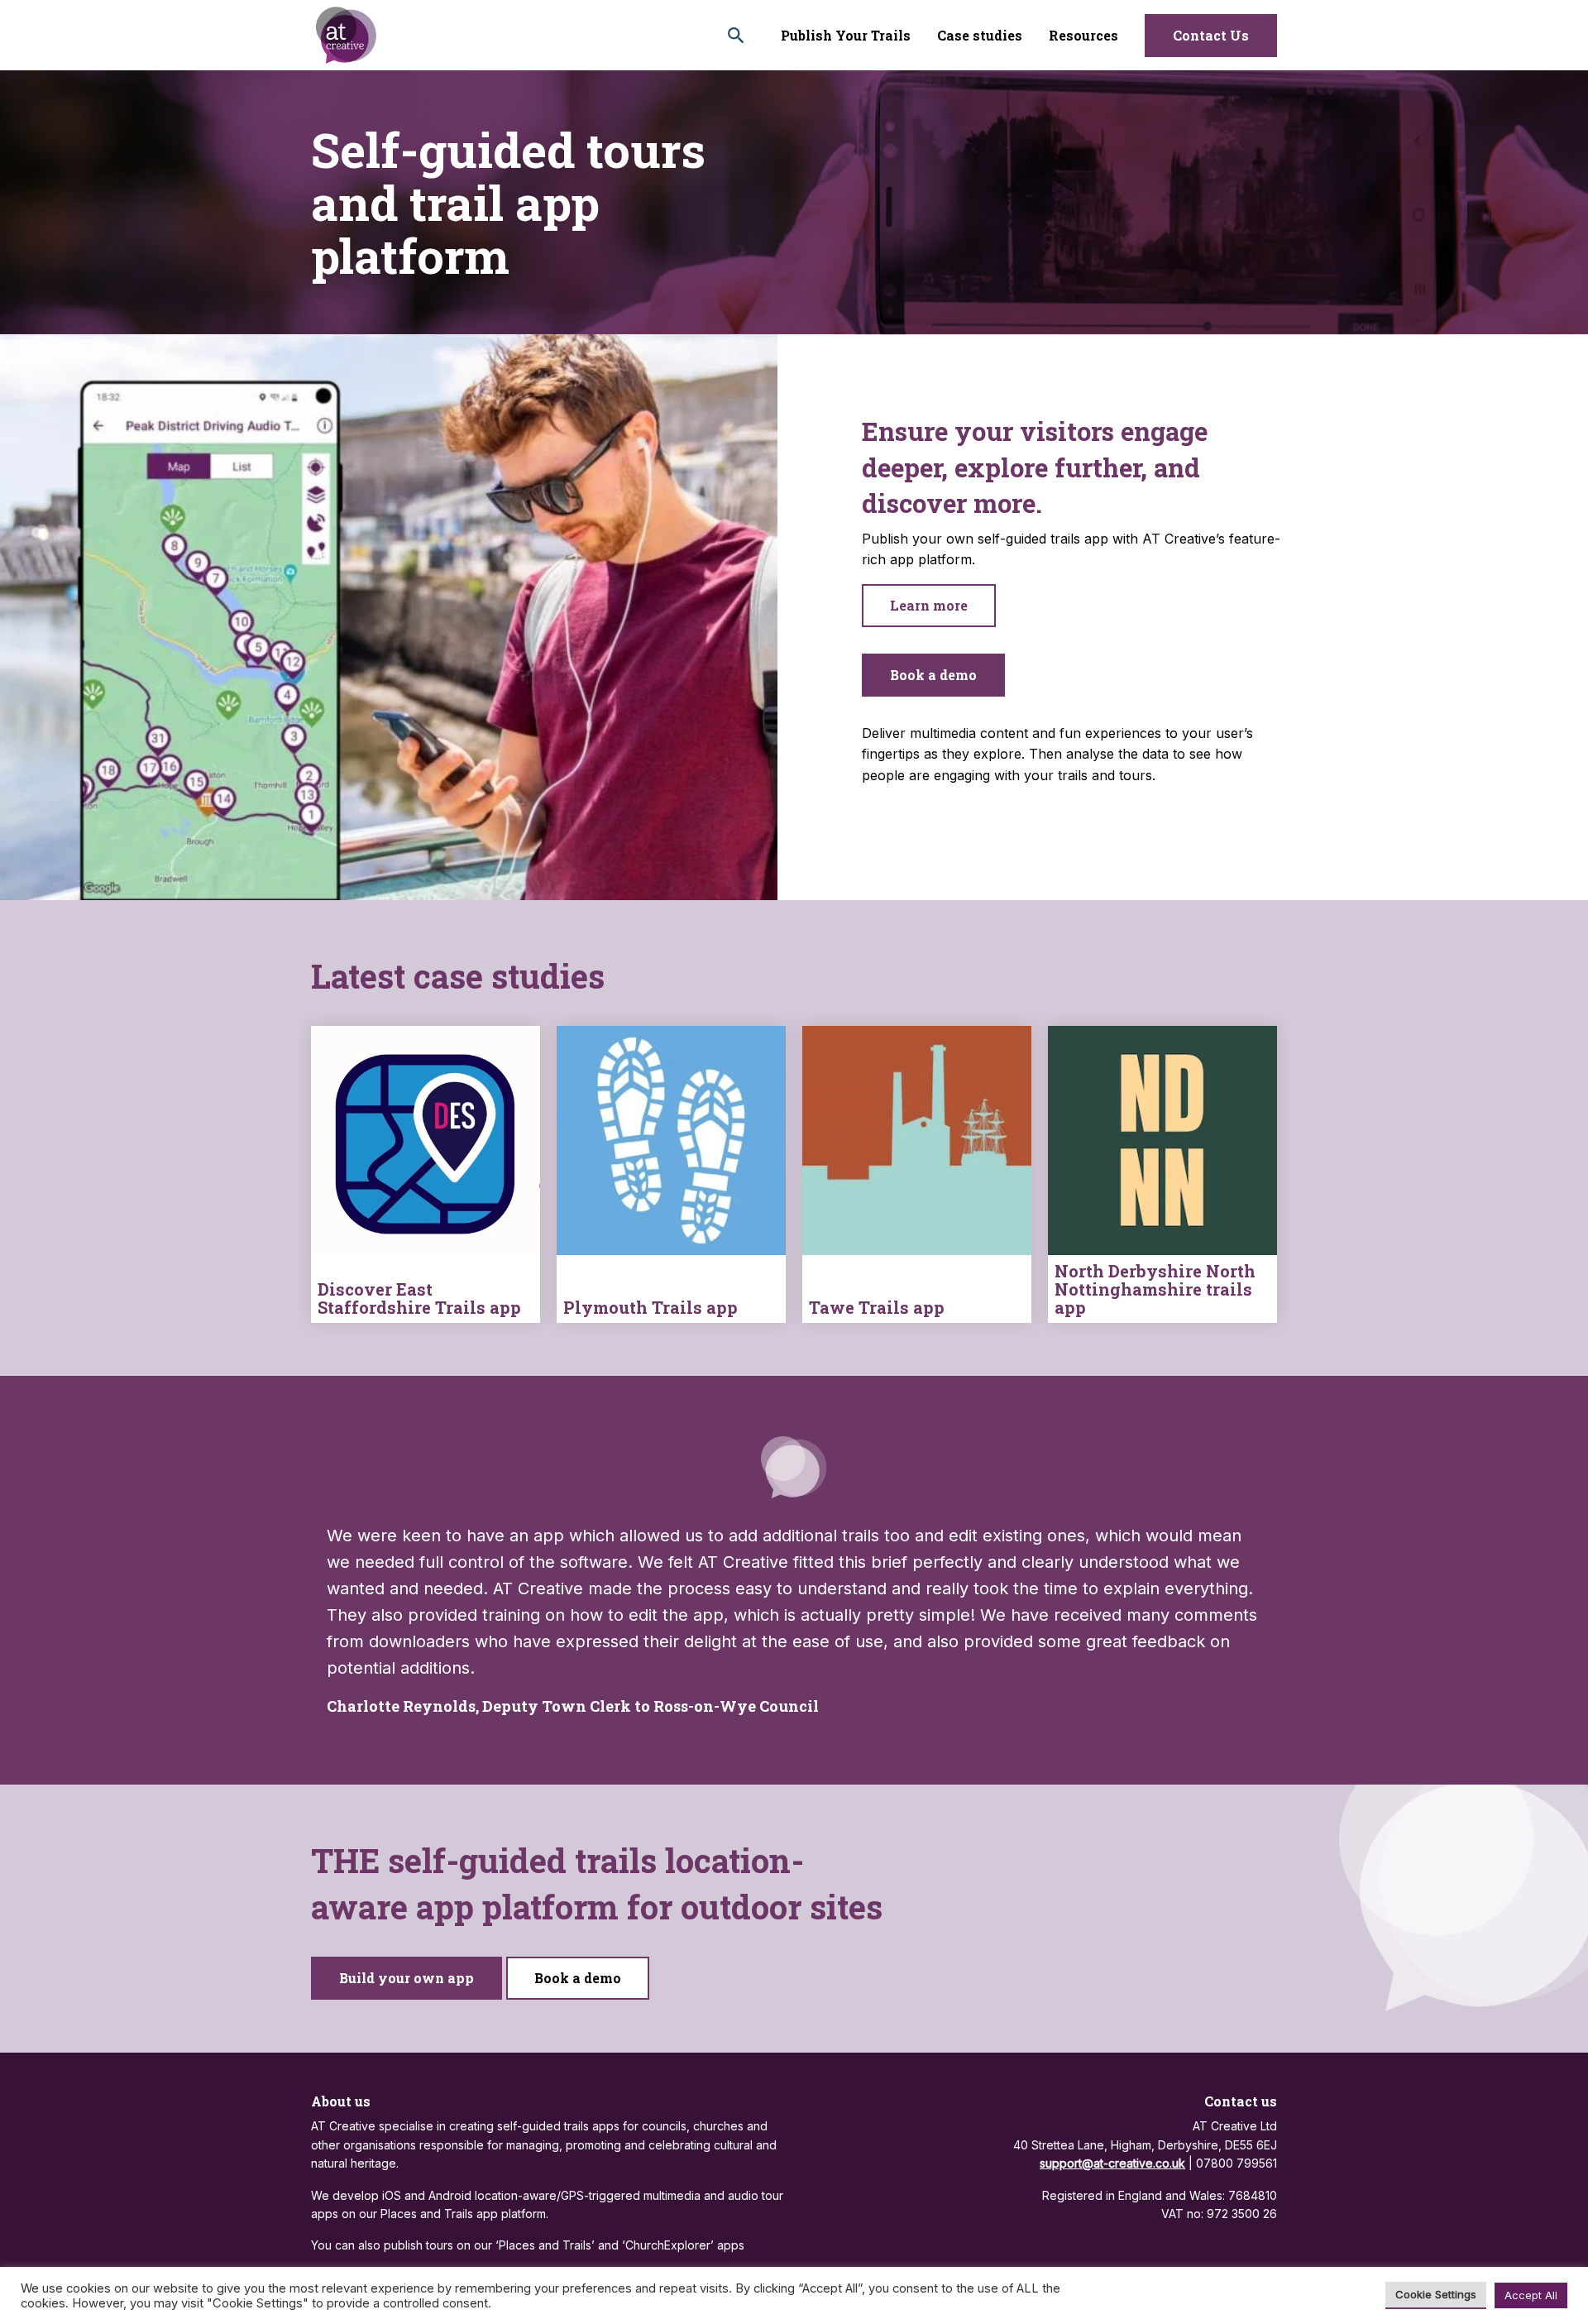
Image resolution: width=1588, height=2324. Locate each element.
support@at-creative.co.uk (1112, 2163)
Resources (1083, 35)
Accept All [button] (1531, 2295)
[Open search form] (736, 35)
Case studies (980, 35)
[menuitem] (846, 35)
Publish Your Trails (846, 35)
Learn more (929, 605)
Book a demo (933, 675)
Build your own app (407, 1978)
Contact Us (1211, 35)
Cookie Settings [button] (1436, 2294)
